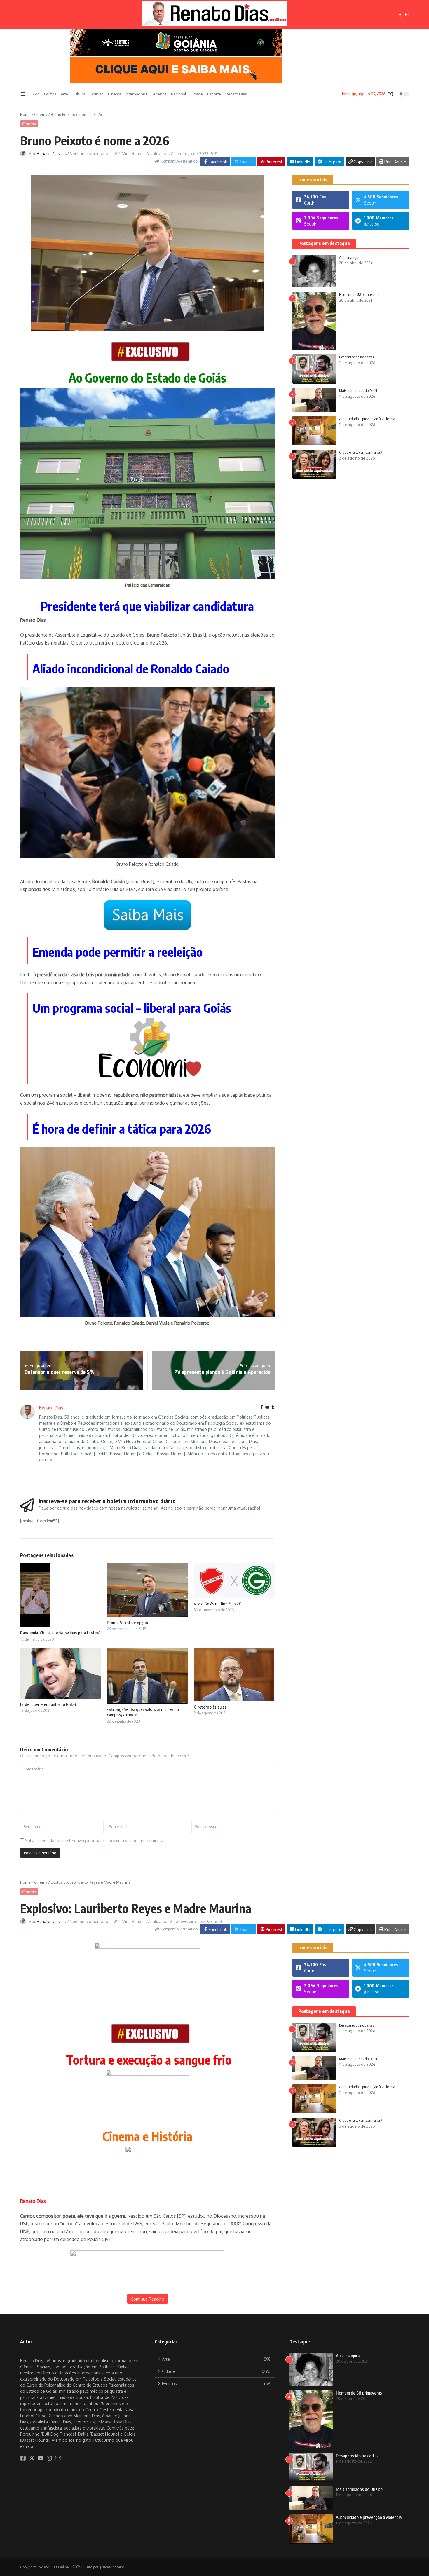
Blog (36, 94)
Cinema (115, 94)
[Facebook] (262, 1408)
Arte (64, 94)
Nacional (179, 94)
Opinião (97, 94)
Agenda (160, 94)
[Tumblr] (273, 1408)
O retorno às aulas (210, 1707)
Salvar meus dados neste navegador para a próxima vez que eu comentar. (95, 1841)
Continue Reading (148, 2299)
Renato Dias (236, 94)
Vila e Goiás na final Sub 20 (218, 1604)
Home (25, 114)
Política (50, 94)
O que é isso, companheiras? (361, 452)
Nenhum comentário (89, 154)
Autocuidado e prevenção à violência (367, 419)
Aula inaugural (351, 257)
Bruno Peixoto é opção (127, 1623)
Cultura (79, 94)
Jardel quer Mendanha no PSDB (48, 1704)
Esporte (214, 94)
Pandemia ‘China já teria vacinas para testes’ (60, 1633)
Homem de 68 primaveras (359, 294)
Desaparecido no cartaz (357, 357)
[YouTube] (267, 1408)
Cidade (197, 94)
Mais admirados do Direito (359, 391)
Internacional (137, 94)
